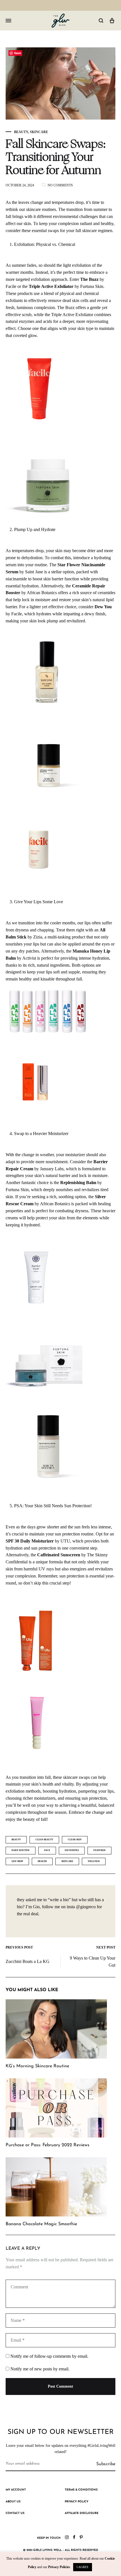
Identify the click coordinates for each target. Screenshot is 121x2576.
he (69, 586)
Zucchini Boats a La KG (28, 1961)
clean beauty (44, 1840)
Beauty (21, 132)
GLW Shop (17, 1861)
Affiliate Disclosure (82, 2513)
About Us (13, 2502)
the (57, 1183)
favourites (72, 1850)
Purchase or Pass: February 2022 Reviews (48, 2145)
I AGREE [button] (83, 2567)
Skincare (39, 132)
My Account (16, 2490)
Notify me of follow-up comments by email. (49, 2356)
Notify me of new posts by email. (40, 2369)
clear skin (75, 1840)
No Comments (60, 185)
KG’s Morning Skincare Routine (37, 2066)
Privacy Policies (59, 2567)
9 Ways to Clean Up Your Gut (93, 1962)
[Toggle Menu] (8, 21)
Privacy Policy (77, 2502)
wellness (94, 1861)
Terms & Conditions (81, 2490)
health (42, 1861)
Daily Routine (21, 1850)
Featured (99, 1850)
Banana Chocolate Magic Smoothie (41, 2224)
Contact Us (15, 2513)
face (47, 1850)
